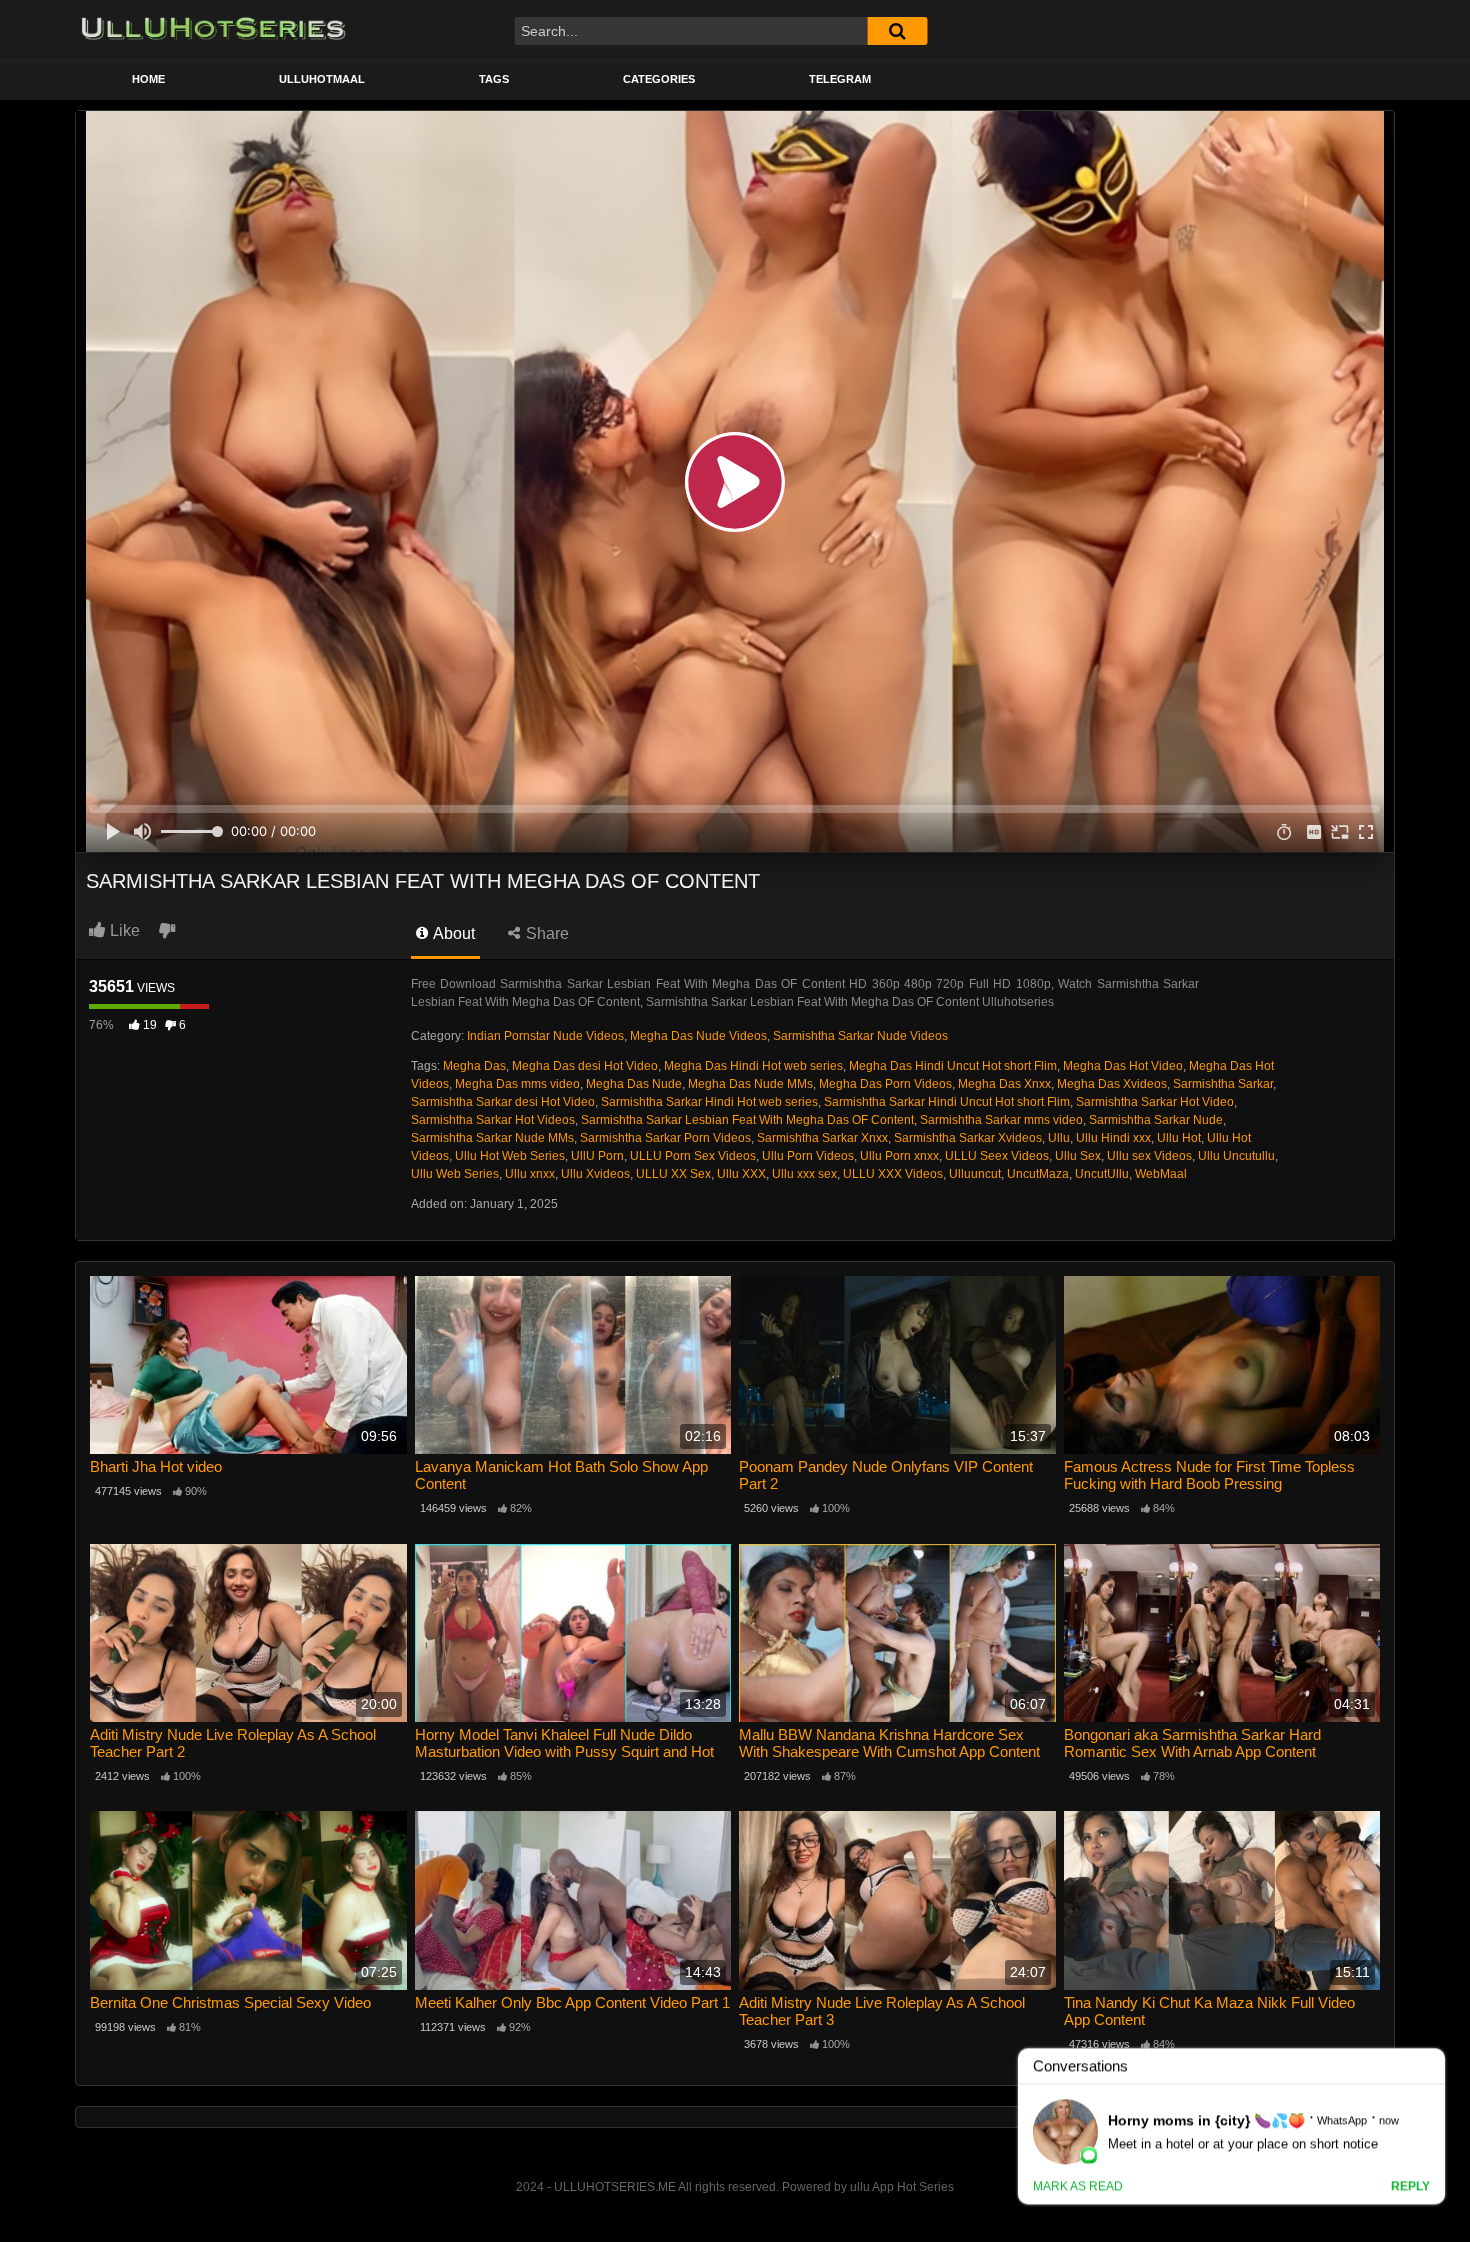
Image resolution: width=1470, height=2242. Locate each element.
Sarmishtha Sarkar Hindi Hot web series (709, 1102)
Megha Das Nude (634, 1084)
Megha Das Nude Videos (698, 1036)
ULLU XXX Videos (893, 1174)
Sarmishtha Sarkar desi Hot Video (503, 1102)
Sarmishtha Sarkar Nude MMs (492, 1138)
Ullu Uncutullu (1236, 1156)
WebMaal (1161, 1174)
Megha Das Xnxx (1004, 1084)
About (452, 933)
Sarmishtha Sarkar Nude (1156, 1120)
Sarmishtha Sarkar (1223, 1084)
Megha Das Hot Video (1123, 1066)
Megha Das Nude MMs (750, 1084)
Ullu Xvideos (595, 1174)
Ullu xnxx (530, 1174)
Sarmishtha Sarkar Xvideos (968, 1138)
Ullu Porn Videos (808, 1156)
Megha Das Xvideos (1112, 1084)
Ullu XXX (741, 1174)
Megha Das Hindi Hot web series (753, 1066)
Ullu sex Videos (1149, 1156)
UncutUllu (1102, 1174)
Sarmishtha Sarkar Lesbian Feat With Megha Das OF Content (747, 1120)
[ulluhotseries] (213, 30)
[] (897, 31)
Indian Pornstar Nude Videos (545, 1036)
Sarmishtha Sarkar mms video (1001, 1120)
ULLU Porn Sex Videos (693, 1156)
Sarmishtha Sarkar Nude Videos (860, 1036)
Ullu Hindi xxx (1113, 1138)
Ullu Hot (1179, 1138)
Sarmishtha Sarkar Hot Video (1155, 1102)
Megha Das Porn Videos (885, 1084)
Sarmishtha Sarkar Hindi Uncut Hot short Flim (947, 1102)
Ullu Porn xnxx (899, 1156)
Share (545, 933)
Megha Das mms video (517, 1084)
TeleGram (840, 79)
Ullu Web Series (455, 1174)
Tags (494, 79)
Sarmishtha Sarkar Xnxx (822, 1138)
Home (148, 79)
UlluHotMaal (322, 79)
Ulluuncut (975, 1174)
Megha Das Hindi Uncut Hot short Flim (953, 1066)
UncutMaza (1038, 1174)
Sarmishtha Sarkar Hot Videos (493, 1120)
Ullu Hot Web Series (510, 1156)
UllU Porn (597, 1156)
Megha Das (474, 1066)
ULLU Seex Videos (997, 1156)
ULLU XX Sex (673, 1174)
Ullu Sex (1078, 1156)
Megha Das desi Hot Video (585, 1066)
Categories (659, 79)
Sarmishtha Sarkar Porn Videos (665, 1138)
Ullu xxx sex (804, 1174)
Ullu (1059, 1138)
